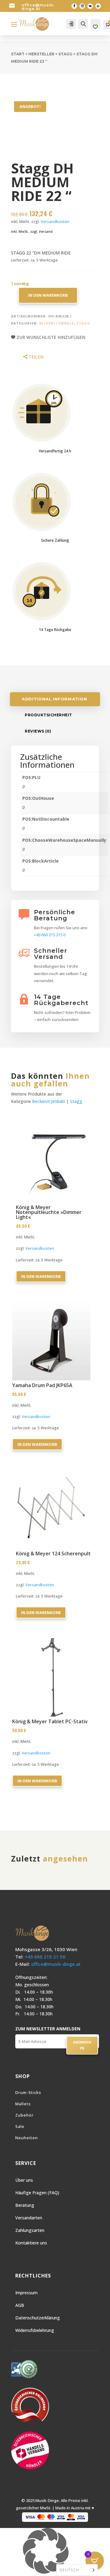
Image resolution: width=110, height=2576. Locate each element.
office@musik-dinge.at (38, 7)
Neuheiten (27, 2138)
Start (18, 54)
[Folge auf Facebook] (74, 6)
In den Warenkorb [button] (41, 1276)
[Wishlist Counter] (95, 27)
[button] (55, 2552)
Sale (20, 2126)
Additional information (54, 699)
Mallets (23, 2104)
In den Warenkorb (48, 295)
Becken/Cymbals (57, 323)
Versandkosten (55, 222)
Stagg (65, 54)
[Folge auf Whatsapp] (98, 6)
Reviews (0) (38, 731)
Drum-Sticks (28, 2092)
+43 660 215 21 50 (45, 1957)
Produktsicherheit (48, 715)
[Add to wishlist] (92, 1126)
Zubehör (24, 2115)
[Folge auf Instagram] (82, 6)
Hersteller (41, 54)
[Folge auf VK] (90, 6)
